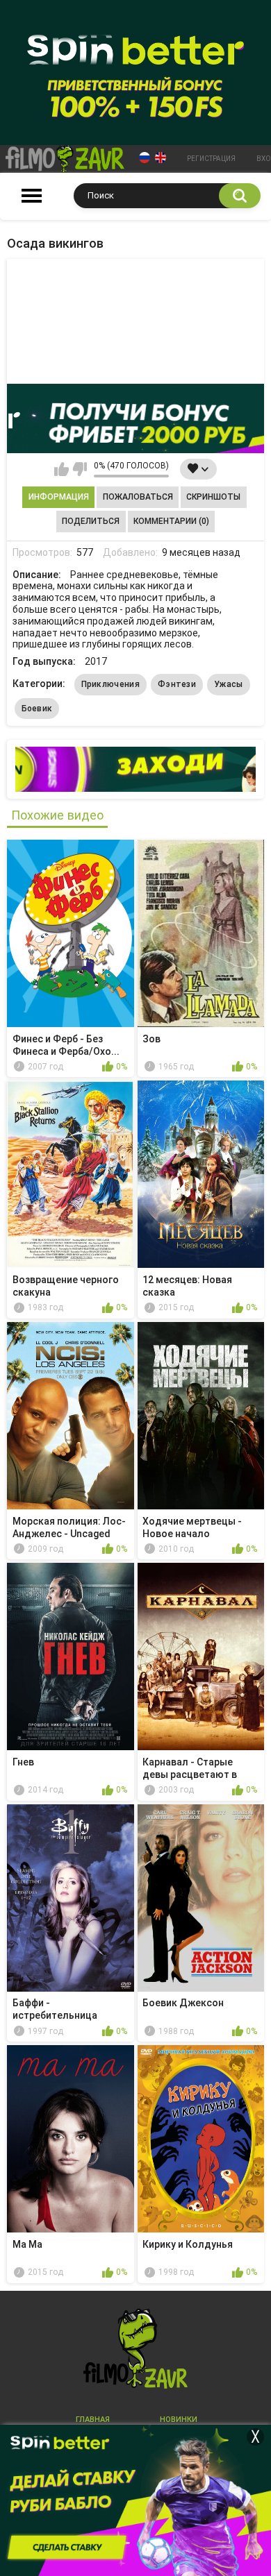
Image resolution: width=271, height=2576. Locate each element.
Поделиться (91, 521)
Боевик (37, 709)
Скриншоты (213, 497)
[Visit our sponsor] (135, 418)
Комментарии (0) (171, 521)
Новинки (179, 2420)
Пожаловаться (138, 497)
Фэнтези (177, 684)
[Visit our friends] (135, 769)
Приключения (110, 684)
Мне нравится (61, 469)
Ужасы (229, 684)
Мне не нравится (80, 469)
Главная (93, 2420)
